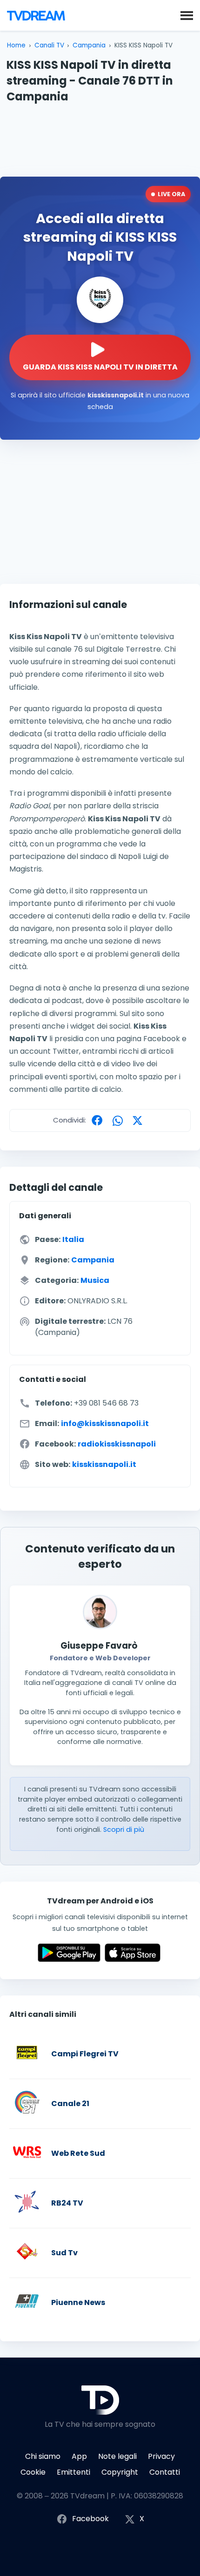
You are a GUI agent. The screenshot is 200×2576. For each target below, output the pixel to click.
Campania (89, 45)
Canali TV (49, 45)
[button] (187, 15)
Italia (73, 1239)
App (79, 2456)
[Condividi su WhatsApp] (120, 1120)
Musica (95, 1280)
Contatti (165, 2472)
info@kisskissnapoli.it (105, 1423)
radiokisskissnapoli (117, 1444)
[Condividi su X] (140, 1120)
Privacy (161, 2456)
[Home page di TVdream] (36, 15)
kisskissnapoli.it (104, 1464)
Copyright (120, 2472)
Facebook (90, 2519)
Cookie (33, 2472)
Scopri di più (124, 1830)
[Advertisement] (100, 139)
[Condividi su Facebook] (99, 1120)
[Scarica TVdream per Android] (69, 1959)
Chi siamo (43, 2456)
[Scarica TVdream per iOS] (133, 1959)
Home (16, 45)
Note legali (117, 2456)
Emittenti (73, 2472)
